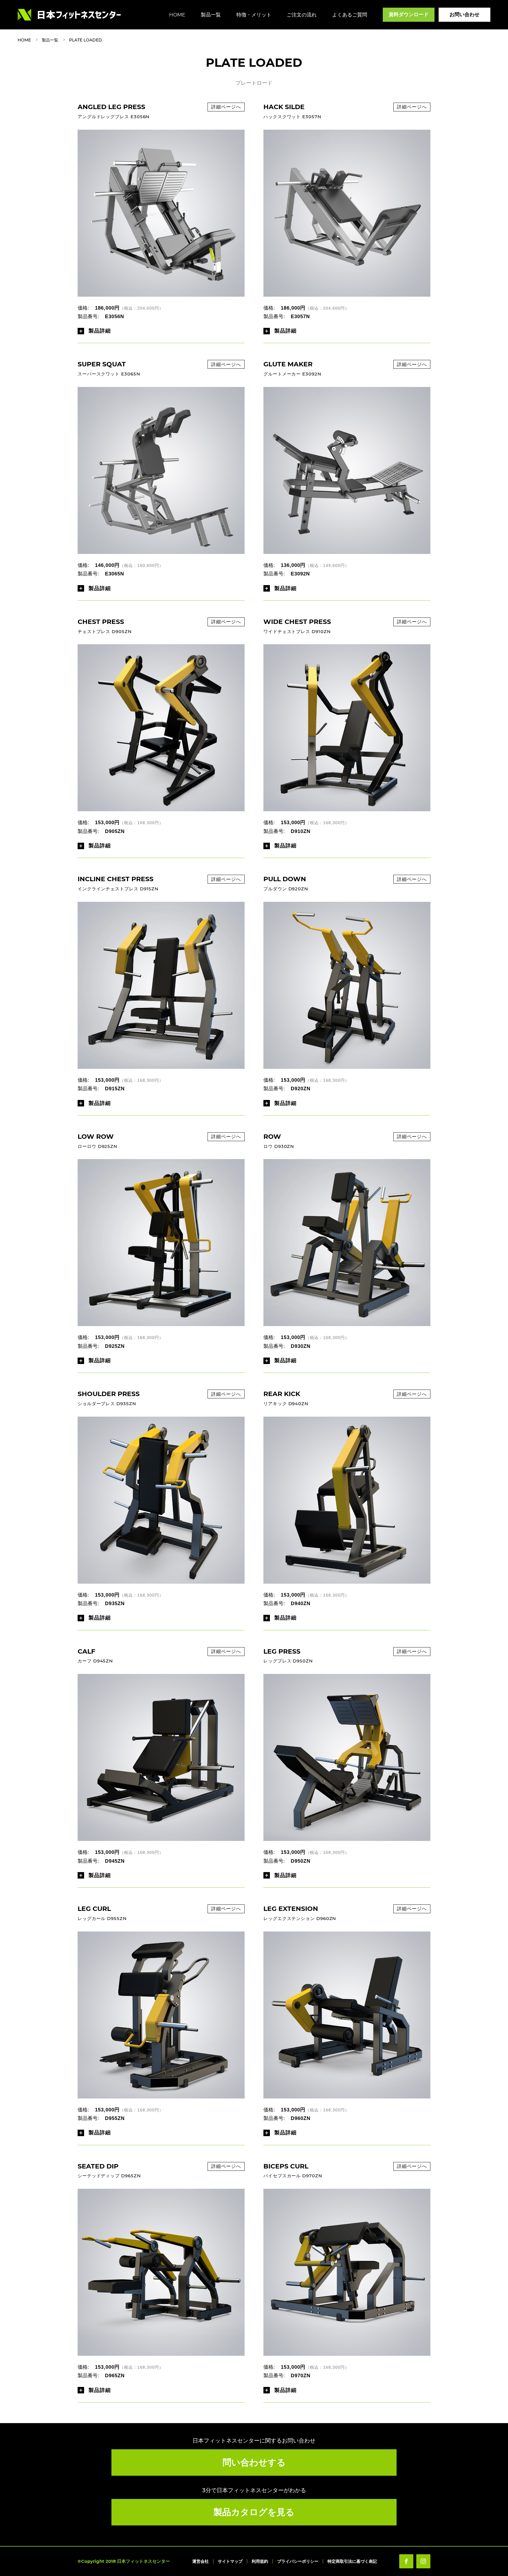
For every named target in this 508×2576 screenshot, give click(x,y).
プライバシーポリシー (298, 2561)
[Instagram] (423, 2561)
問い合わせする (254, 2462)
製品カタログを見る (254, 2512)
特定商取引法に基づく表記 (352, 2561)
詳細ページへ (226, 107)
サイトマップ (230, 2561)
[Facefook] (406, 2561)
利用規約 (260, 2561)
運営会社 (200, 2561)
